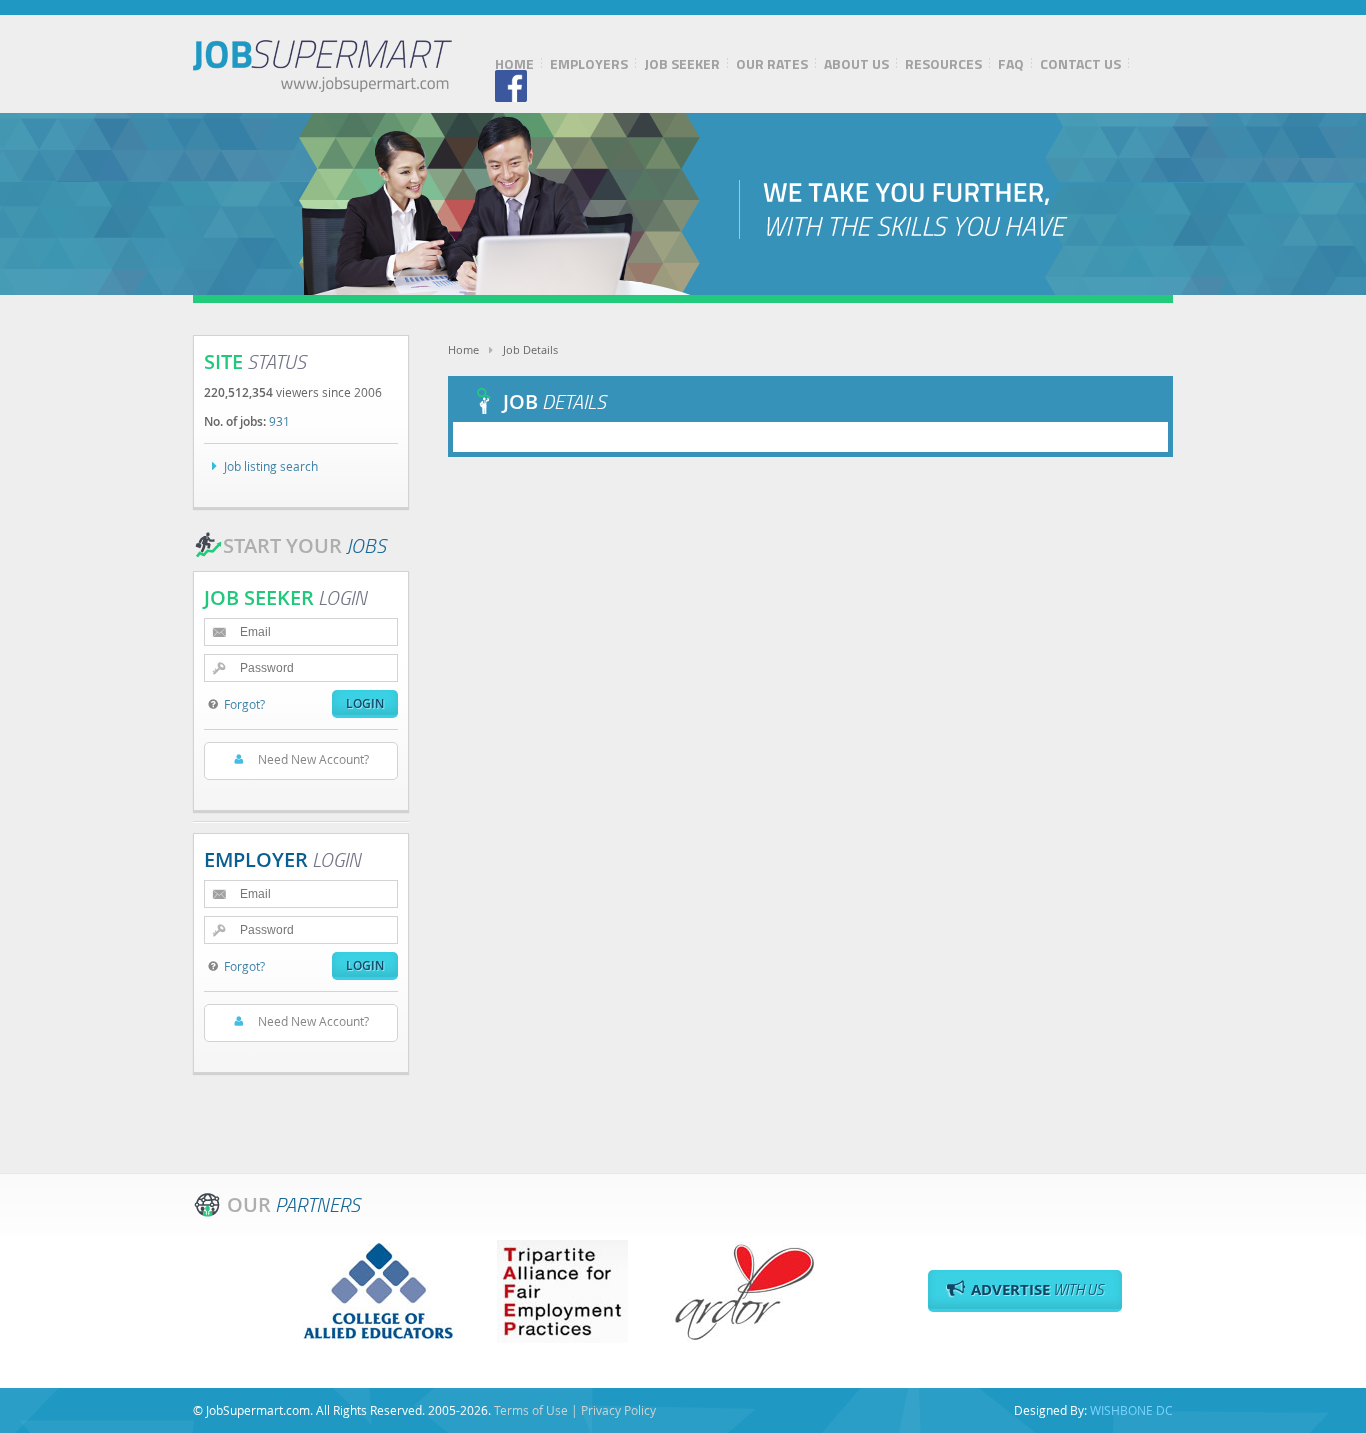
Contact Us (1080, 64)
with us (1037, 1289)
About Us (856, 64)
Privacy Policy (618, 1410)
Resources (943, 64)
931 (279, 421)
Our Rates (772, 64)
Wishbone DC (1131, 1410)
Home (514, 64)
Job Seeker (682, 64)
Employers (589, 64)
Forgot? (244, 704)
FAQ (1011, 64)
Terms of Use (531, 1410)
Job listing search (271, 466)
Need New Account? (313, 759)
